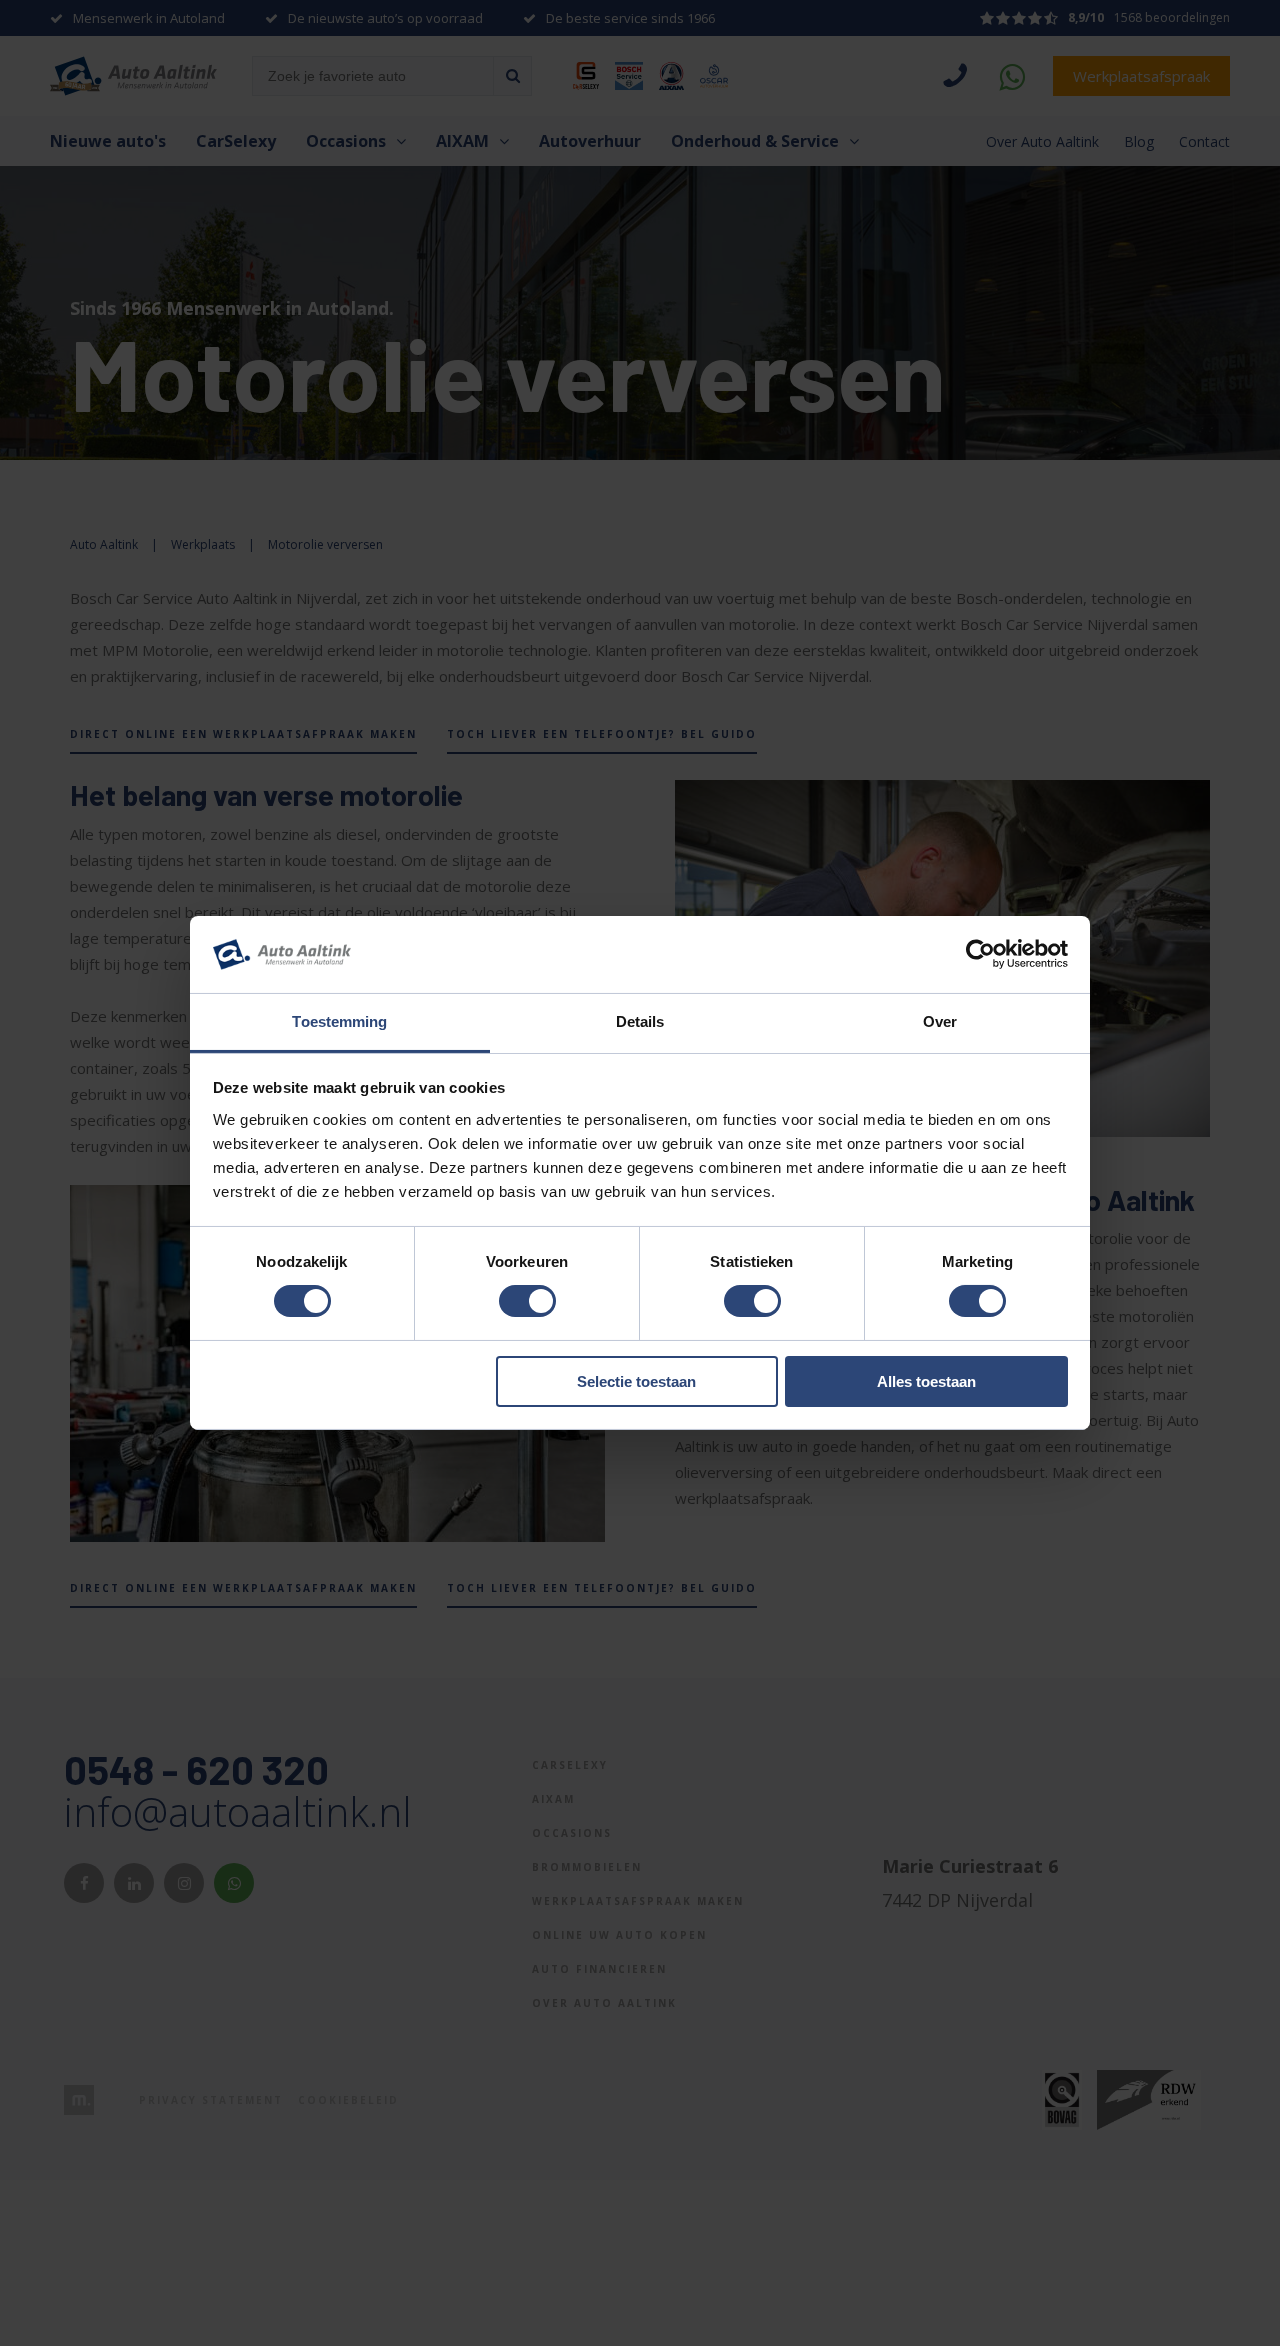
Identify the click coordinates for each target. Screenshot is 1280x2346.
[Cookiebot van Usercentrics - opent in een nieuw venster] (980, 954)
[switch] (527, 1301)
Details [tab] (640, 1021)
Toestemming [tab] (339, 1021)
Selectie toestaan (636, 1381)
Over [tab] (940, 1021)
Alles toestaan (926, 1381)
